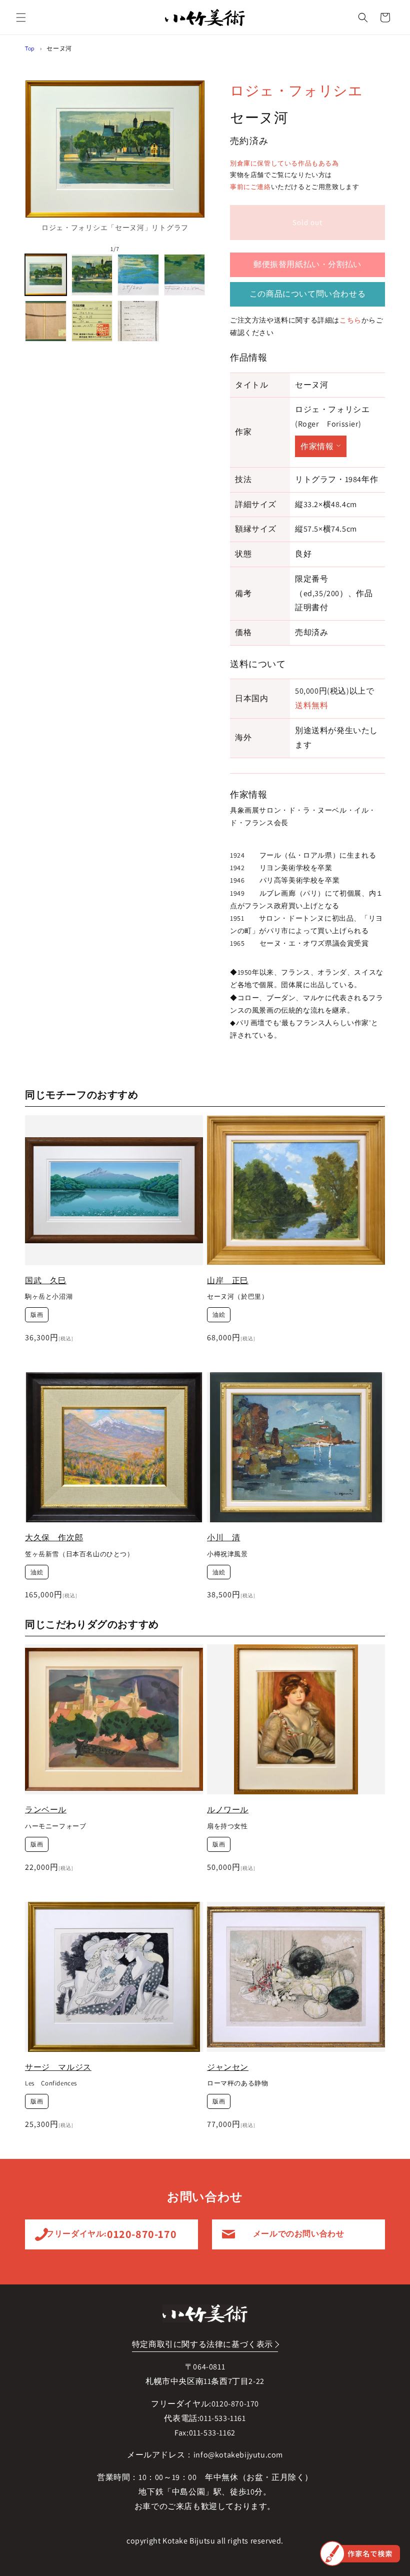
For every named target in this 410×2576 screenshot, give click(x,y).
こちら (350, 320)
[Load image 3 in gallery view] (138, 275)
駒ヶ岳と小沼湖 (49, 1297)
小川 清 (223, 1538)
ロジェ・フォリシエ (296, 90)
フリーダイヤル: (111, 2234)
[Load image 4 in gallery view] (185, 275)
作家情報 (317, 446)
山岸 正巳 (228, 1280)
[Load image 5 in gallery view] (46, 321)
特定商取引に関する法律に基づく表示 (202, 2344)
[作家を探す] (360, 2553)
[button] (21, 18)
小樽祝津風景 (227, 1554)
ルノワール (228, 1810)
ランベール (46, 1810)
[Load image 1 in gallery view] (46, 275)
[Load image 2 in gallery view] (92, 275)
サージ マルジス (58, 2067)
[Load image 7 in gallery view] (138, 321)
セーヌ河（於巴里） (237, 1297)
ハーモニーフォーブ (55, 1826)
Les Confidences (51, 2083)
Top (30, 48)
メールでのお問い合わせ (299, 2234)
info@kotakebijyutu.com (238, 2455)
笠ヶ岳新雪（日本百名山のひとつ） (79, 1554)
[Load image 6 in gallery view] (92, 321)
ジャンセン (228, 2067)
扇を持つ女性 (227, 1826)
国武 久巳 (46, 1280)
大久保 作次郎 (54, 1538)
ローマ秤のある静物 (237, 2083)
